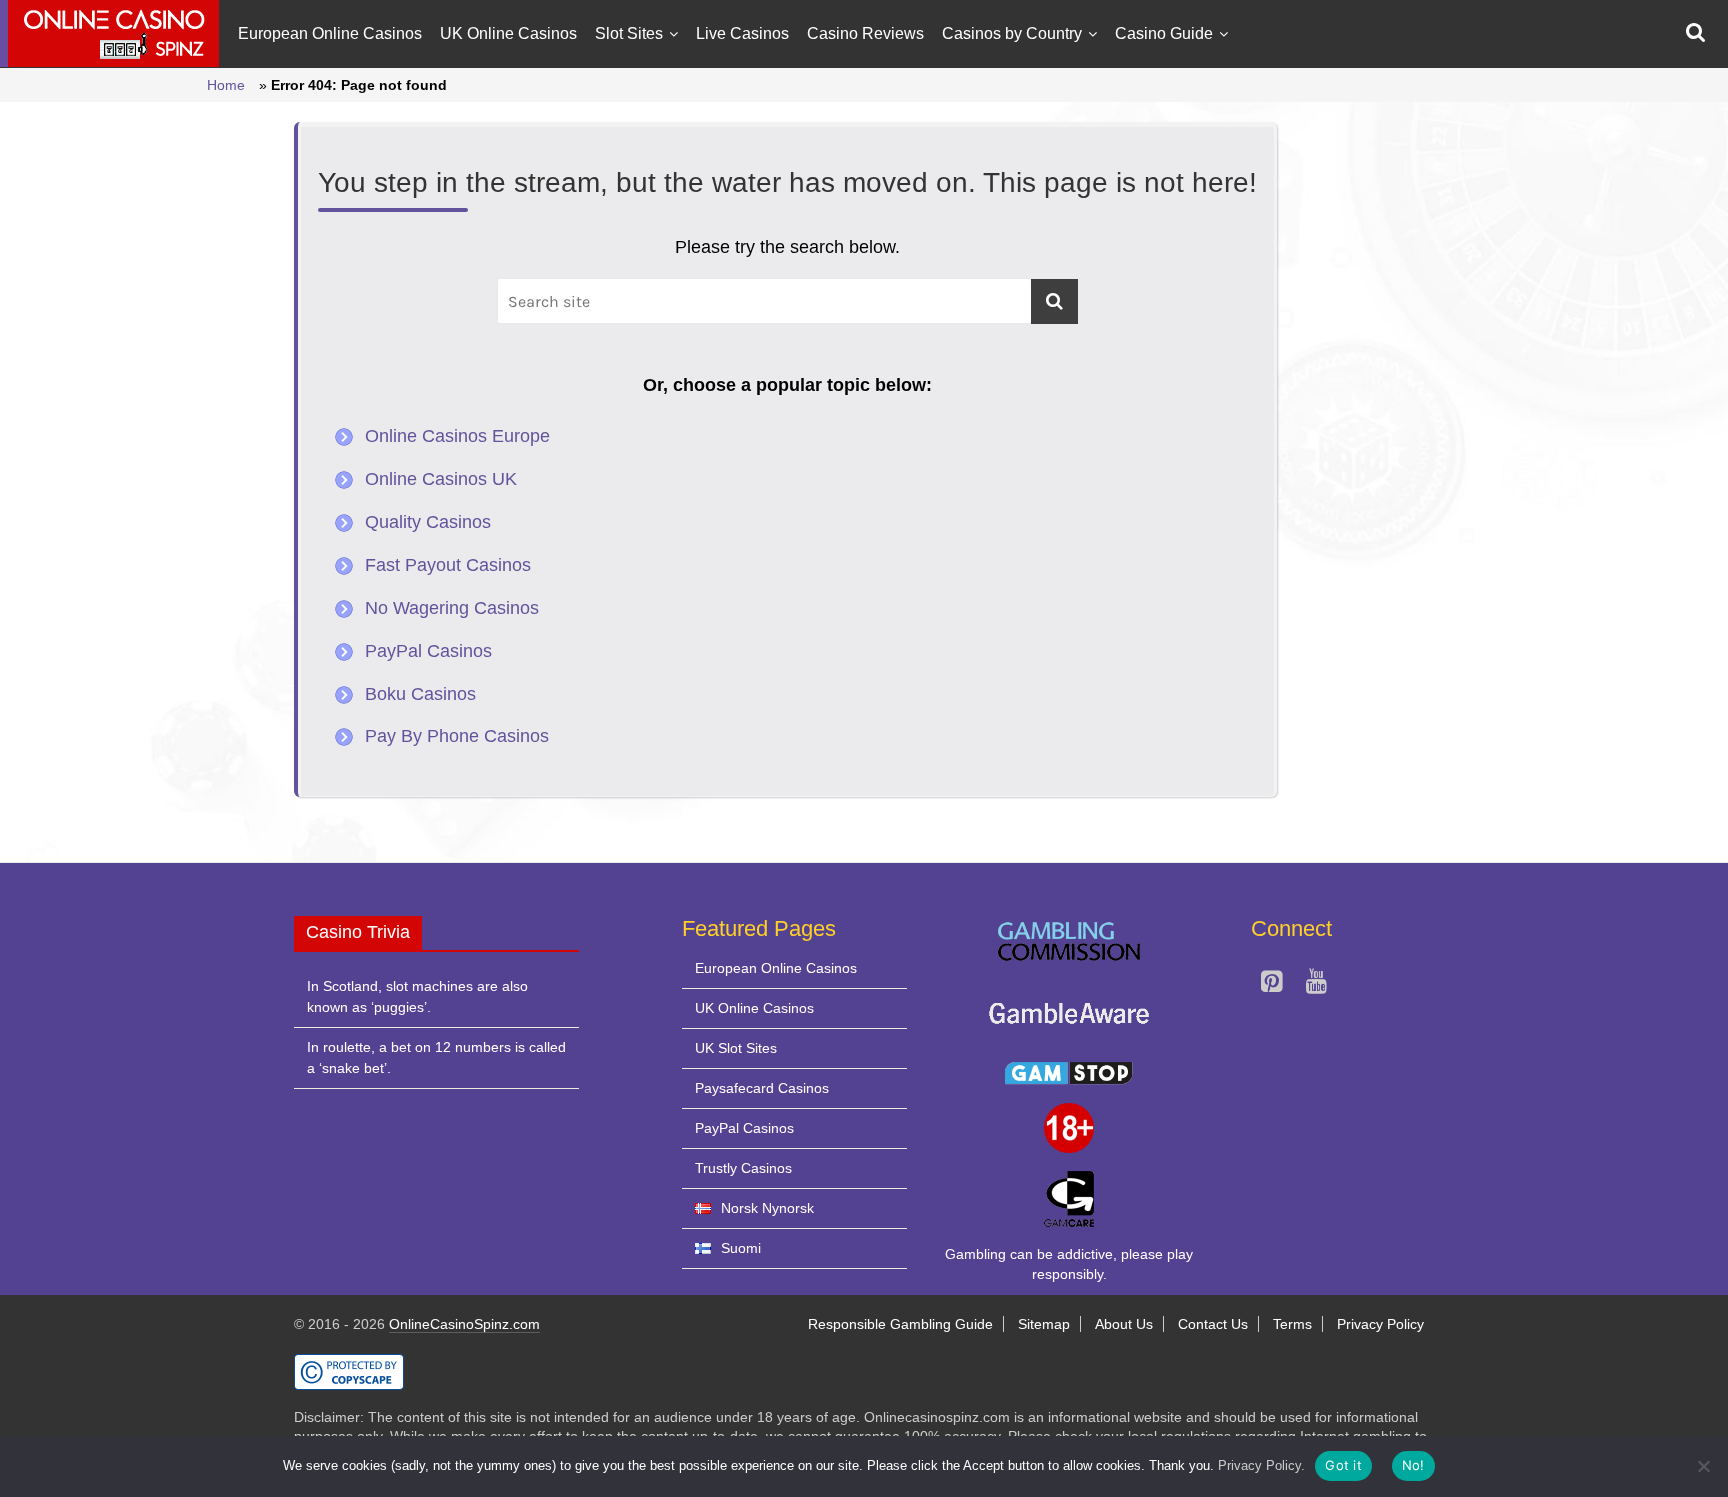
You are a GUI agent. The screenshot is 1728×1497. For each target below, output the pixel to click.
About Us (1124, 1324)
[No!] (1703, 1466)
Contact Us (1213, 1324)
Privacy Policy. (1261, 1465)
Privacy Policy (1380, 1324)
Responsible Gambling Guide (900, 1324)
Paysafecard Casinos (762, 1088)
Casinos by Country (1012, 33)
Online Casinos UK (441, 479)
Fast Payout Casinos (448, 565)
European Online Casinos (330, 33)
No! (1413, 1465)
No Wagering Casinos (452, 608)
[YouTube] (1316, 985)
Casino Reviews (865, 33)
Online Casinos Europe (457, 436)
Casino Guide (1164, 33)
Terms (1292, 1324)
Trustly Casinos (743, 1168)
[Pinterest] (1271, 985)
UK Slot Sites (736, 1048)
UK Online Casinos (508, 33)
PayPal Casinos (428, 651)
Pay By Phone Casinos (457, 736)
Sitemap (1044, 1324)
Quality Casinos (428, 522)
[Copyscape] (349, 1363)
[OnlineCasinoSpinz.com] (109, 33)
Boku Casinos (420, 694)
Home (226, 85)
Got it (1343, 1465)
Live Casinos (742, 33)
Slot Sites (629, 33)
